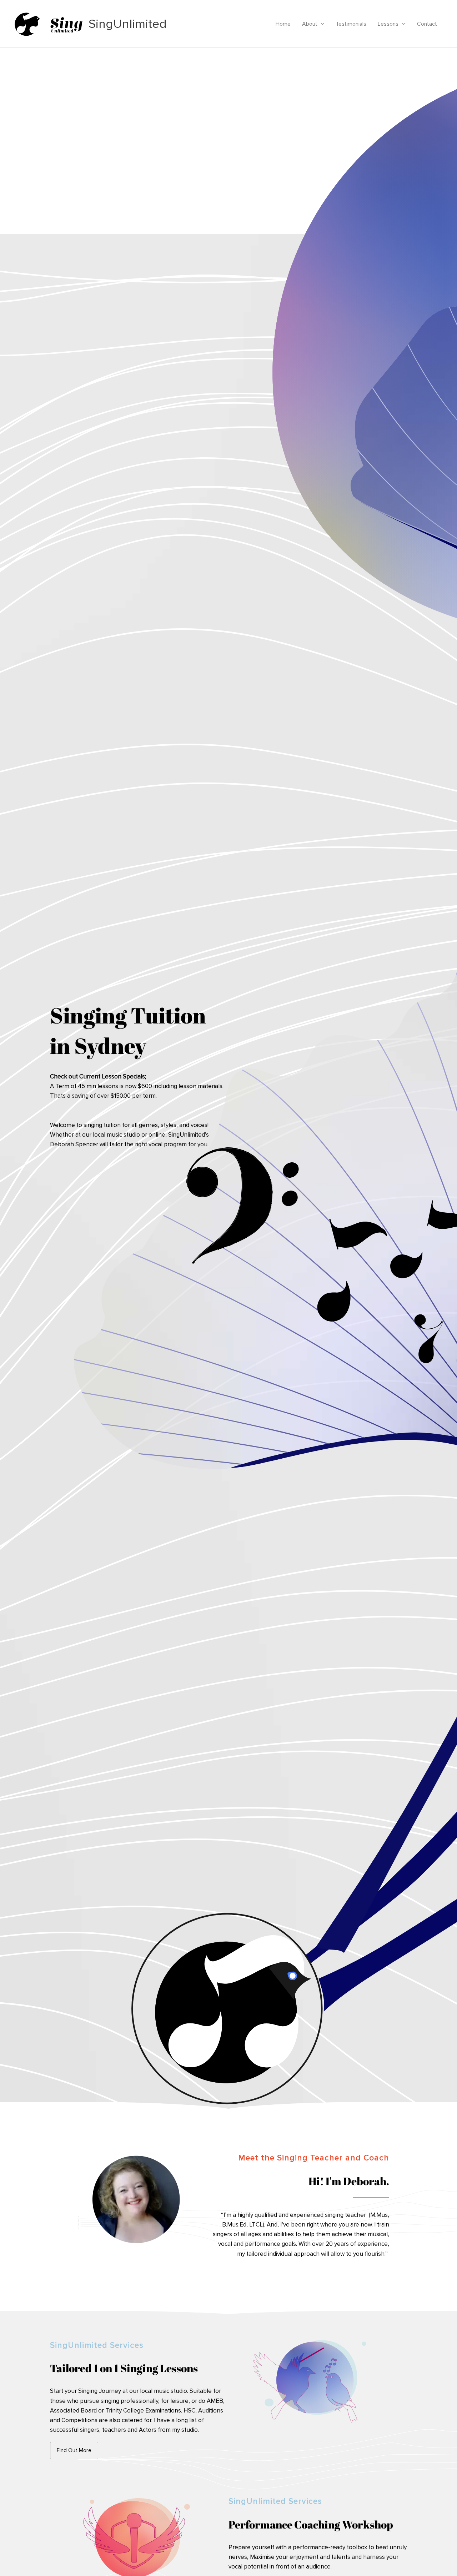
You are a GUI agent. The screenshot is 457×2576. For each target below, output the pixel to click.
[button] (321, 24)
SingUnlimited (128, 24)
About (310, 24)
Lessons (388, 24)
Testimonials (351, 24)
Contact (427, 24)
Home (283, 24)
